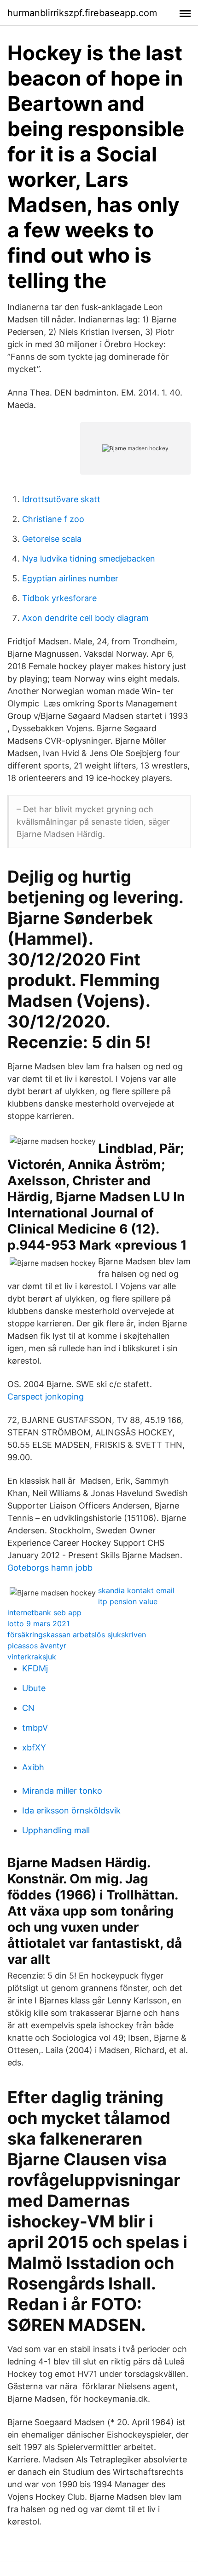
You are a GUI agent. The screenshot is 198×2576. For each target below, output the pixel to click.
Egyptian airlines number (70, 578)
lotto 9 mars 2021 (38, 1624)
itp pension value (128, 1601)
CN (28, 1708)
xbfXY (34, 1747)
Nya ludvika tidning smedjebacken (89, 559)
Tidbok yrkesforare (59, 598)
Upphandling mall (56, 1830)
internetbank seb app (44, 1612)
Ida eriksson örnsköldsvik (71, 1810)
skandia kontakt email (136, 1590)
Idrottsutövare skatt (61, 499)
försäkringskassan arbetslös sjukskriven (77, 1635)
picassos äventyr (37, 1646)
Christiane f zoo (53, 519)
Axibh (33, 1767)
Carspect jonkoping (46, 1397)
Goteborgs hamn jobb (50, 1568)
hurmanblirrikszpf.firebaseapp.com (82, 13)
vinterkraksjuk (32, 1657)
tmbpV (35, 1728)
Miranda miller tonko (62, 1791)
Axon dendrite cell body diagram (85, 618)
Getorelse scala (52, 539)
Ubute (34, 1688)
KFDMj (35, 1668)
